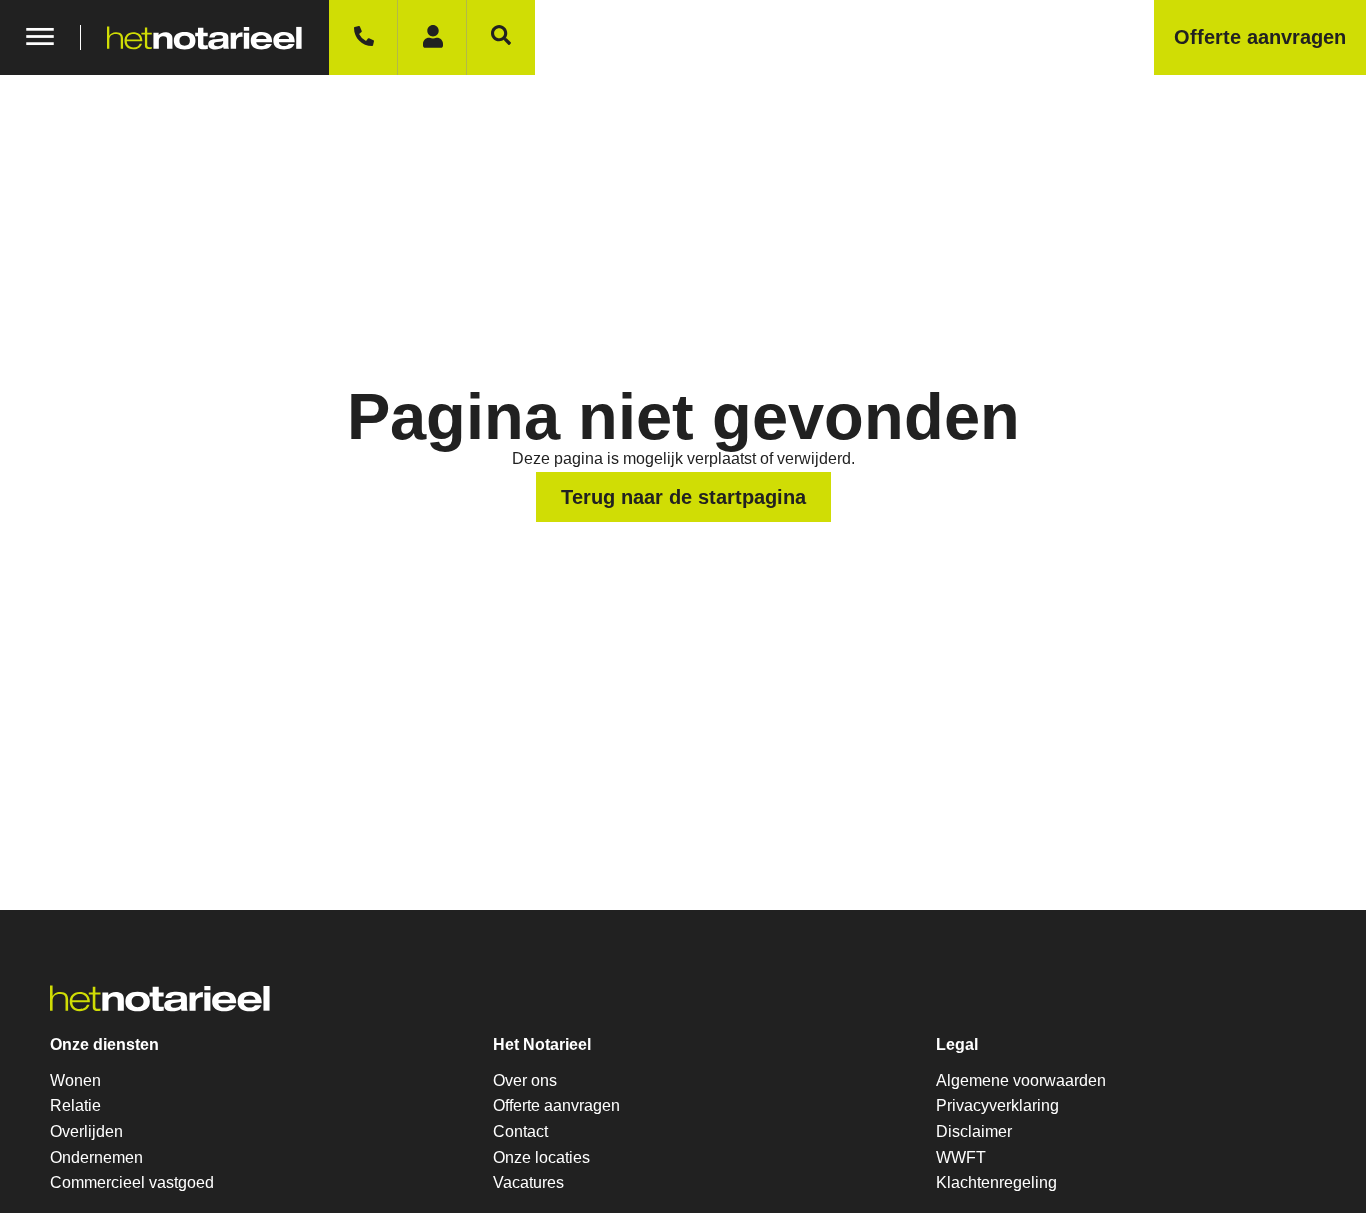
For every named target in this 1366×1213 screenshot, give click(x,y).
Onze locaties (541, 1157)
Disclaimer (974, 1131)
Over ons (525, 1080)
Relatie (75, 1105)
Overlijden (86, 1131)
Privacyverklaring (997, 1105)
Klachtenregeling (996, 1182)
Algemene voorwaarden (1021, 1080)
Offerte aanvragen (556, 1105)
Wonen (75, 1080)
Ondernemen (96, 1157)
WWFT (961, 1157)
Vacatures (528, 1182)
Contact (520, 1131)
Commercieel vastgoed (132, 1182)
